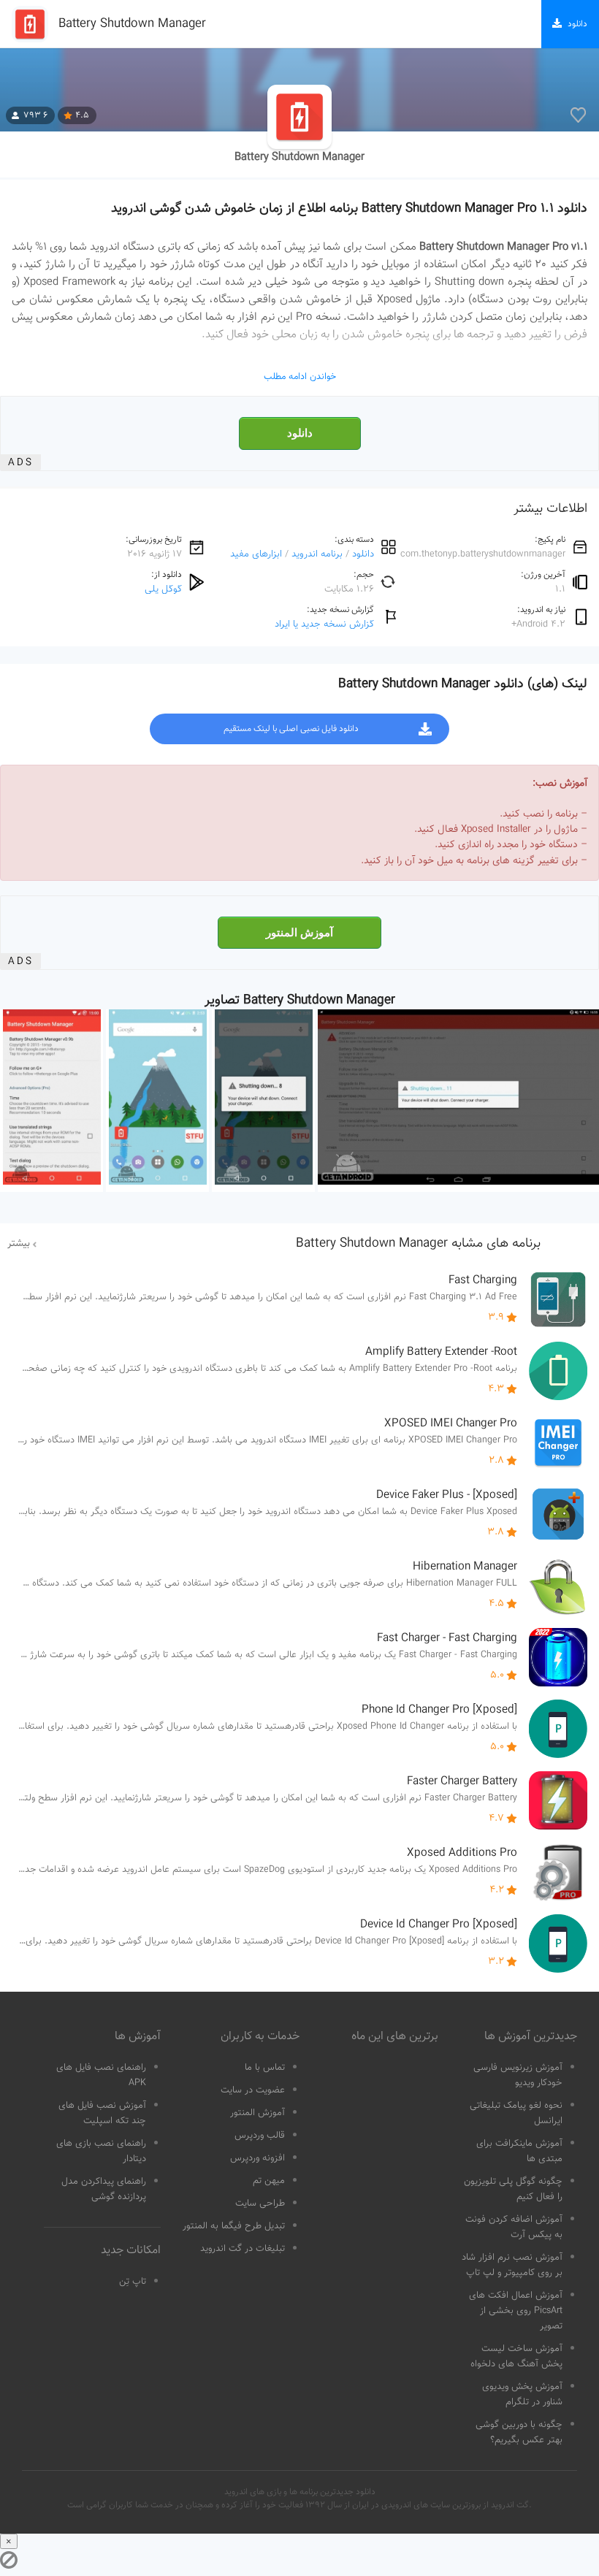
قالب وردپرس (260, 2136)
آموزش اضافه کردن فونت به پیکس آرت (514, 2227)
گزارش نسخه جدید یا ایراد (324, 624)
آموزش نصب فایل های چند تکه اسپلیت (102, 2113)
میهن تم (269, 2181)
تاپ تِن (133, 2282)
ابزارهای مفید (256, 554)
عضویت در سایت (253, 2090)
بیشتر (19, 1244)
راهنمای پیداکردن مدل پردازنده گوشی (104, 2189)
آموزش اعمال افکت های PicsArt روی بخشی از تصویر (516, 2311)
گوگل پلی (163, 589)
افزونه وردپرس (257, 2158)
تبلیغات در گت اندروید (243, 2249)
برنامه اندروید (317, 554)
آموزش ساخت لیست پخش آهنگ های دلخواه (516, 2357)
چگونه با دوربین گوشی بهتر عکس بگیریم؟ (519, 2432)
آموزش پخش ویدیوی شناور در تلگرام (522, 2395)
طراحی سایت (260, 2204)
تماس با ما (265, 2068)
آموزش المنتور (299, 933)
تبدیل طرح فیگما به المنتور (234, 2226)
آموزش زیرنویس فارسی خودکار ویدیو (518, 2075)
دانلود (300, 433)
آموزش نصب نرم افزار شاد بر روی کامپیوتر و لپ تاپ (512, 2265)
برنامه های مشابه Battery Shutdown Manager (418, 1244)
